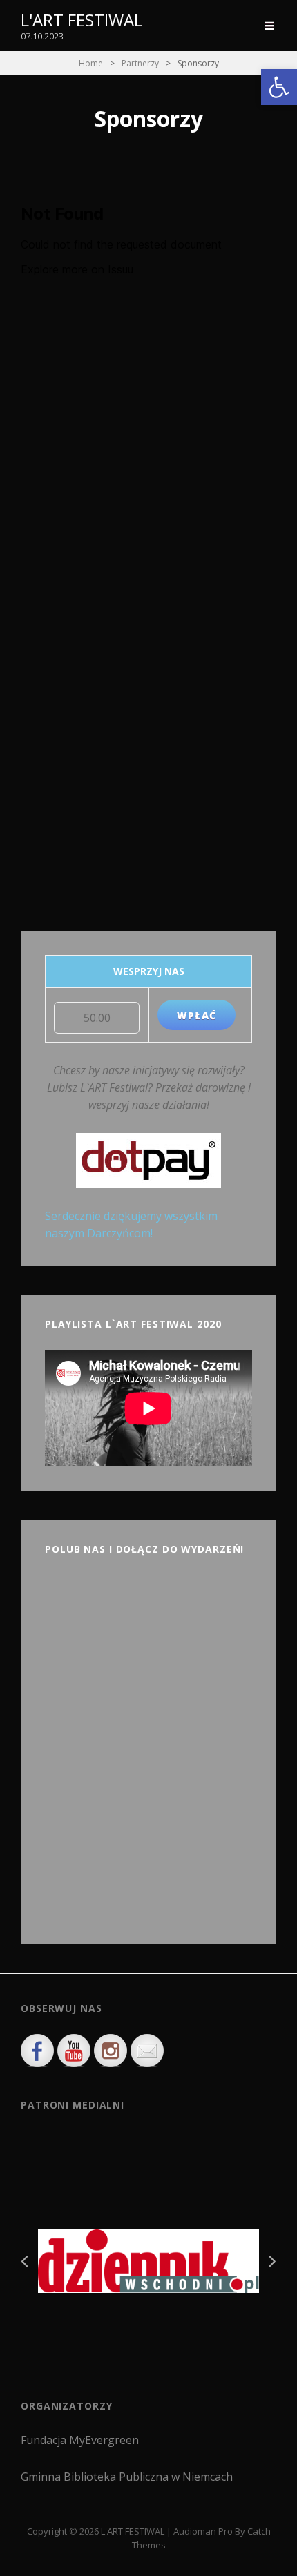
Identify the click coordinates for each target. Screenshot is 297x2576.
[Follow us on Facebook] (37, 2051)
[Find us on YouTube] (74, 2051)
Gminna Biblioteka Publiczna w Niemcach (127, 2477)
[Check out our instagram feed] (111, 2051)
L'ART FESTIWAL (82, 20)
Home (91, 63)
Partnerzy (140, 63)
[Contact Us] (147, 2051)
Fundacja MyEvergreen (80, 2440)
